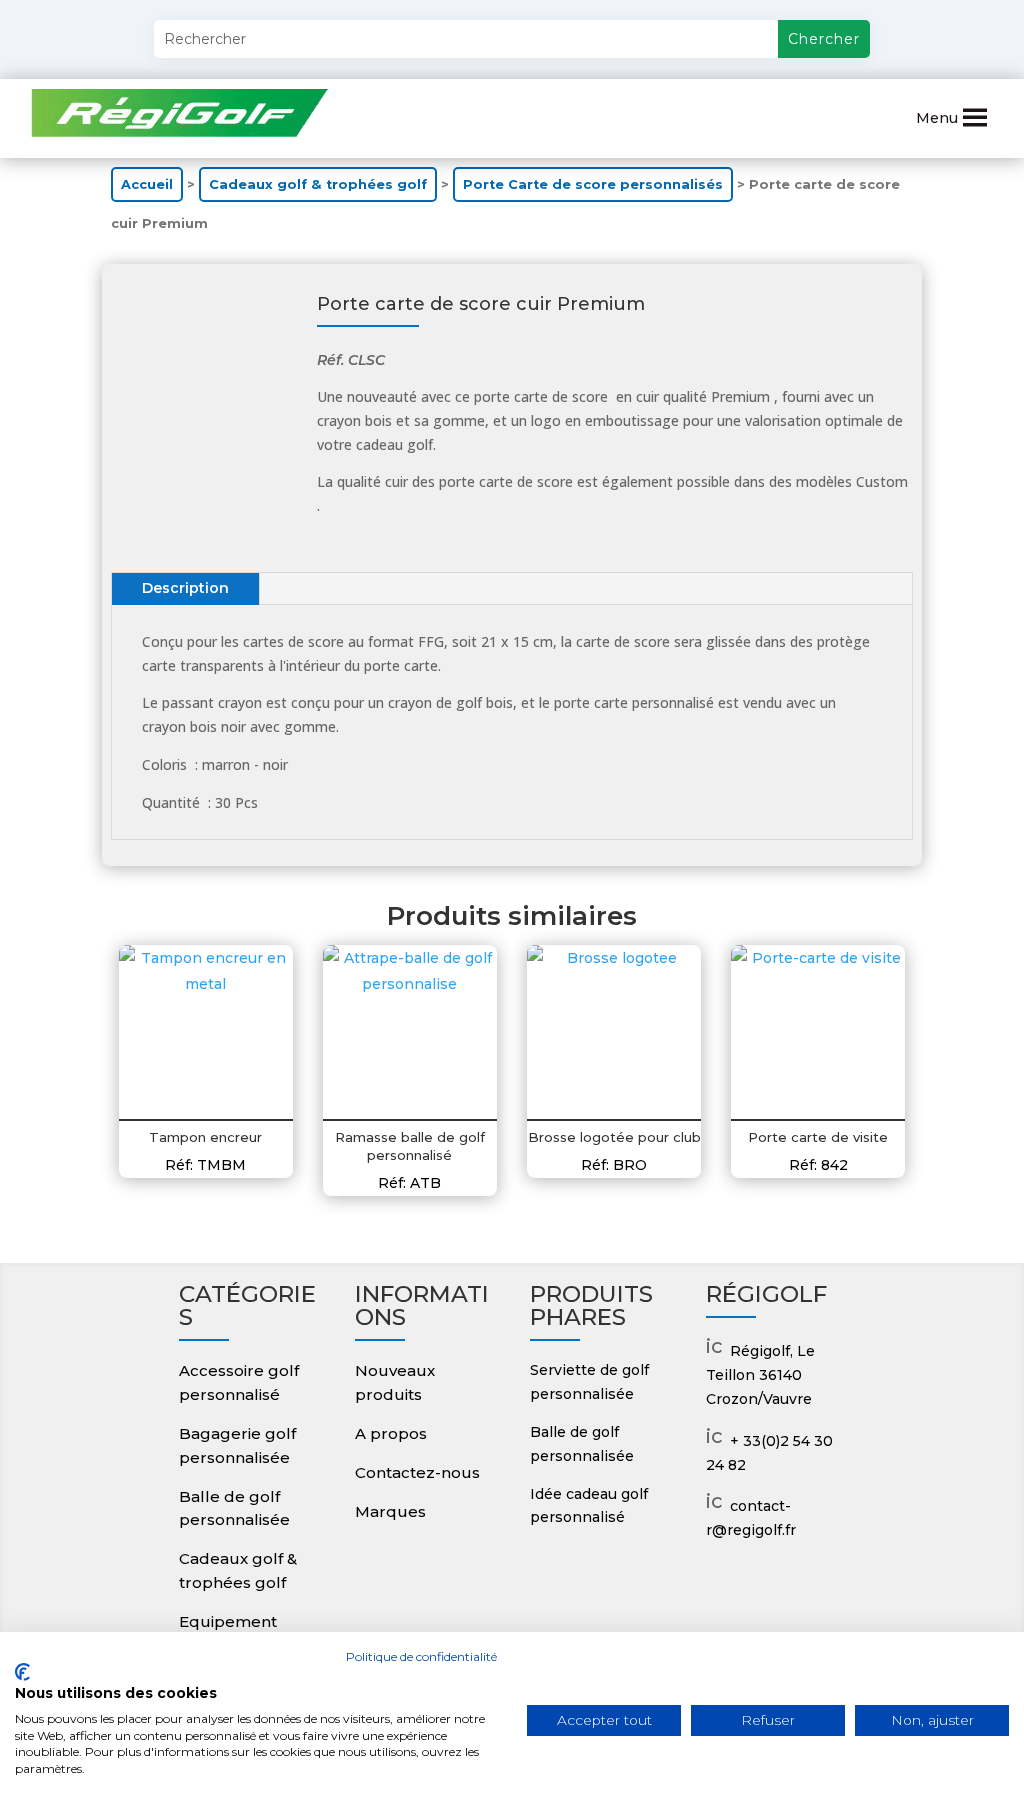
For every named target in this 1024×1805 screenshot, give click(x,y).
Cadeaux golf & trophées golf (318, 184)
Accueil (147, 184)
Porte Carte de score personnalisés (593, 184)
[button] (937, 118)
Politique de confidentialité (421, 1656)
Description (185, 588)
